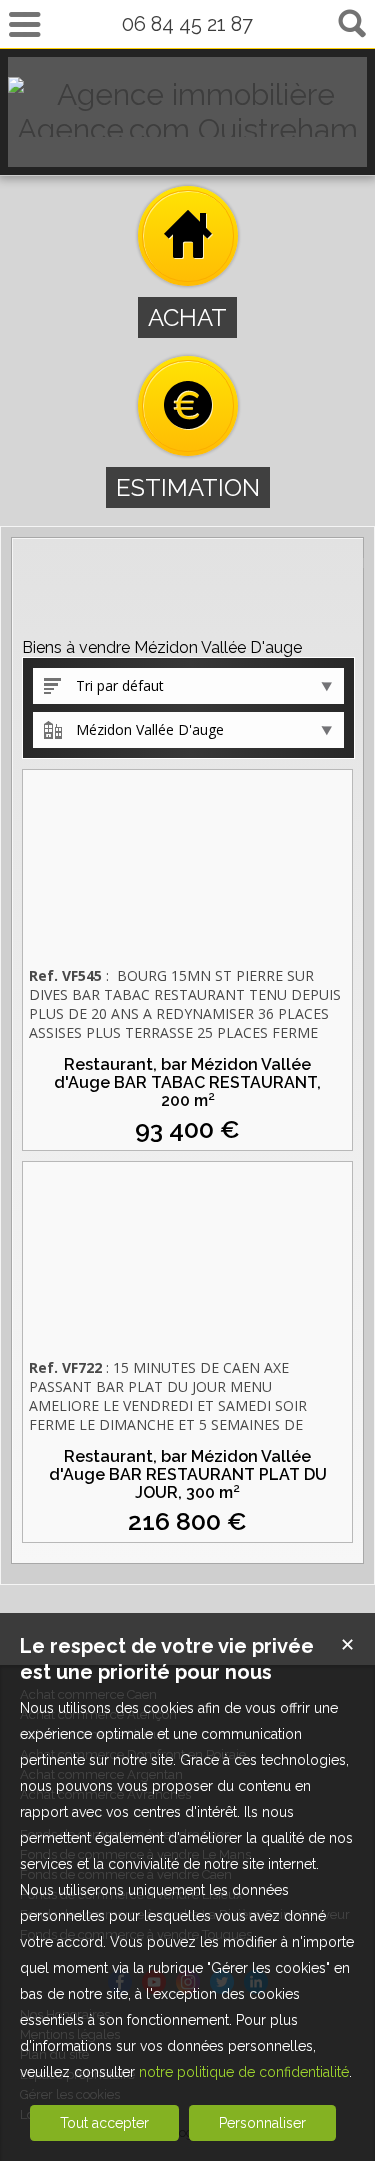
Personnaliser (262, 2123)
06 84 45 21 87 (187, 24)
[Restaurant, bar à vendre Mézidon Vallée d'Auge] (187, 866)
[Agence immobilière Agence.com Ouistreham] (187, 129)
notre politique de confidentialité (244, 2072)
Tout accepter (104, 2123)
